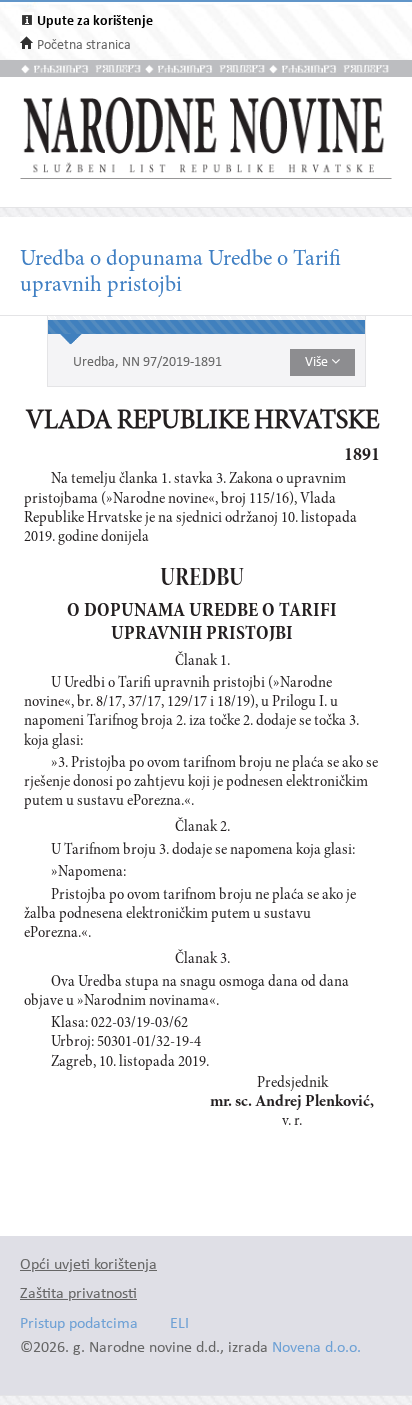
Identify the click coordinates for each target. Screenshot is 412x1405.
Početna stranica (84, 45)
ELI (179, 1324)
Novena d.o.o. (316, 1348)
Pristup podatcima (79, 1324)
